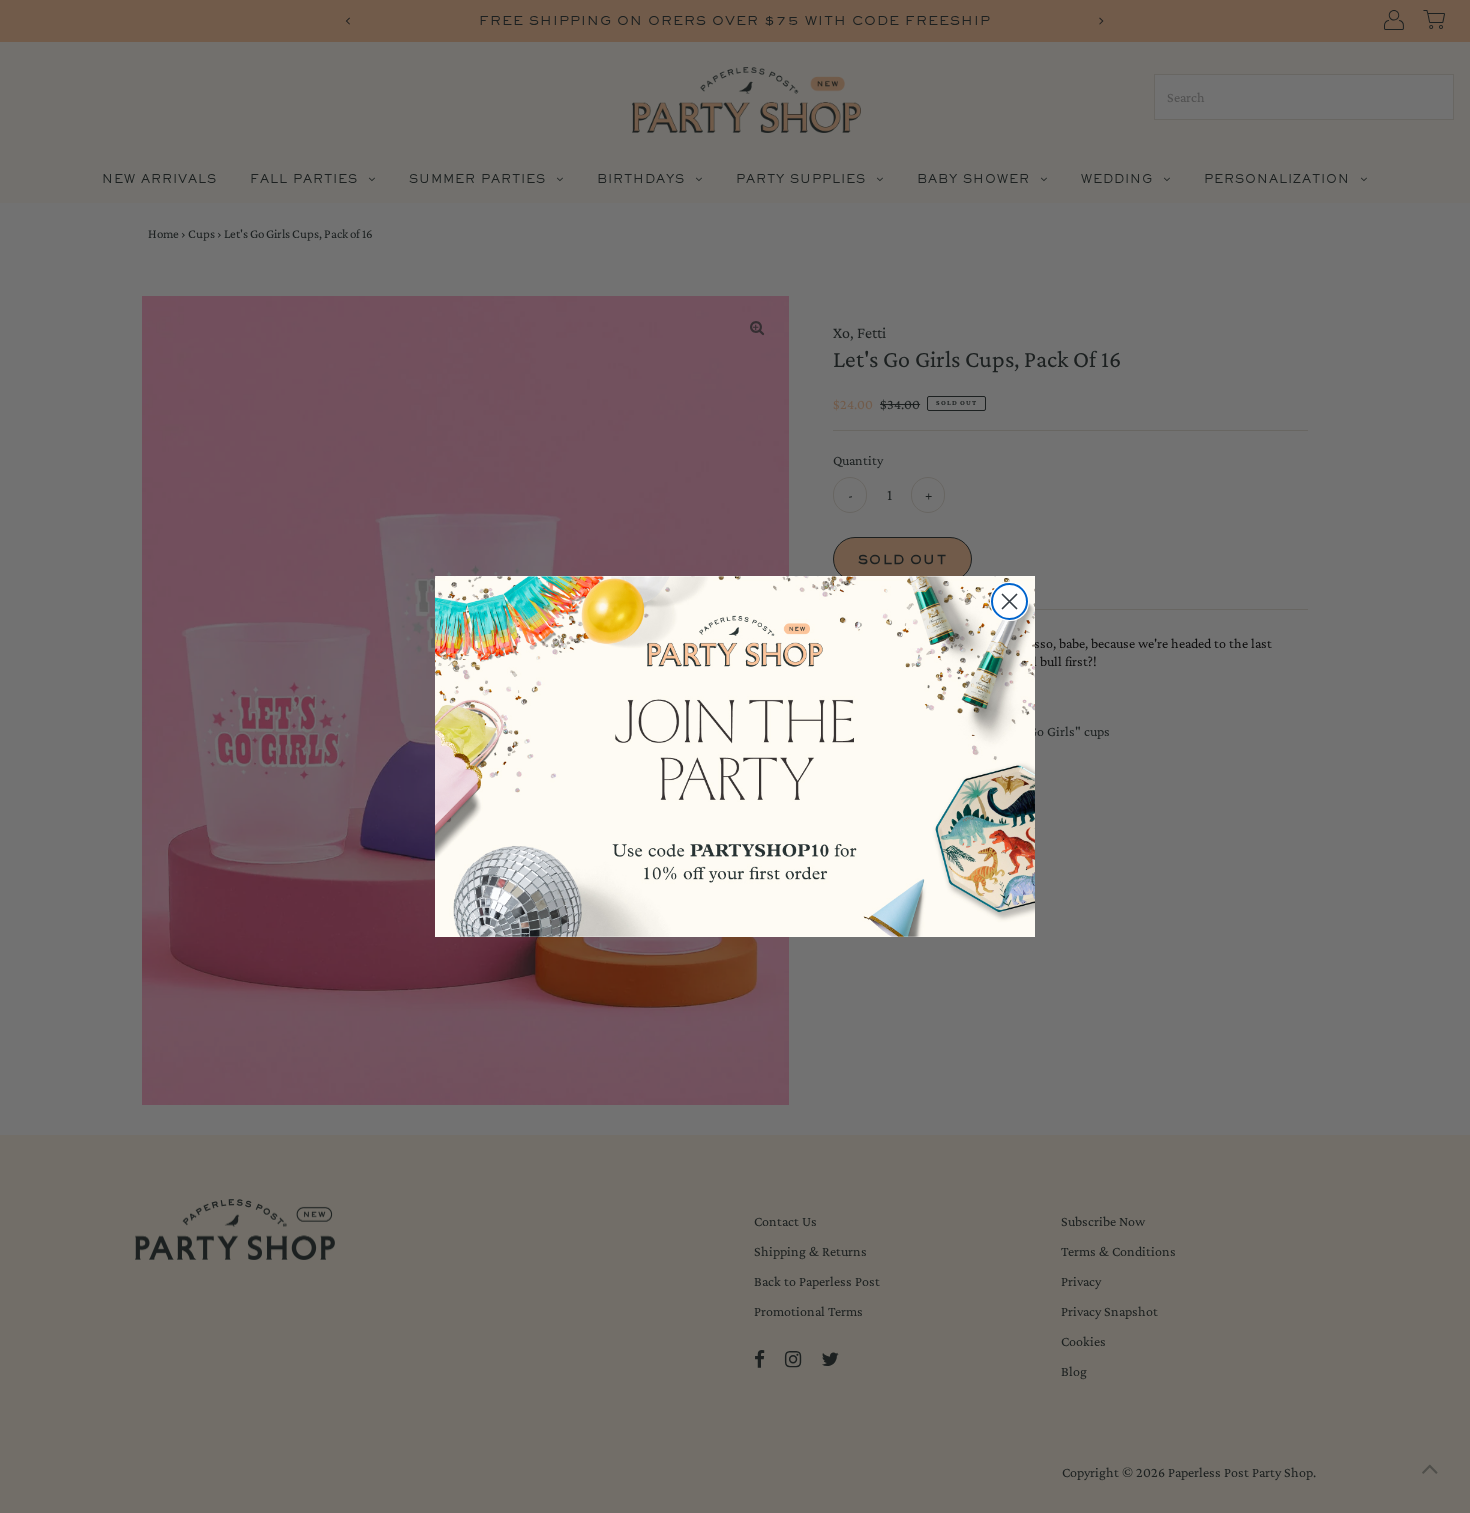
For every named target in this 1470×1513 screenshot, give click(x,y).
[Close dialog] (1009, 601)
